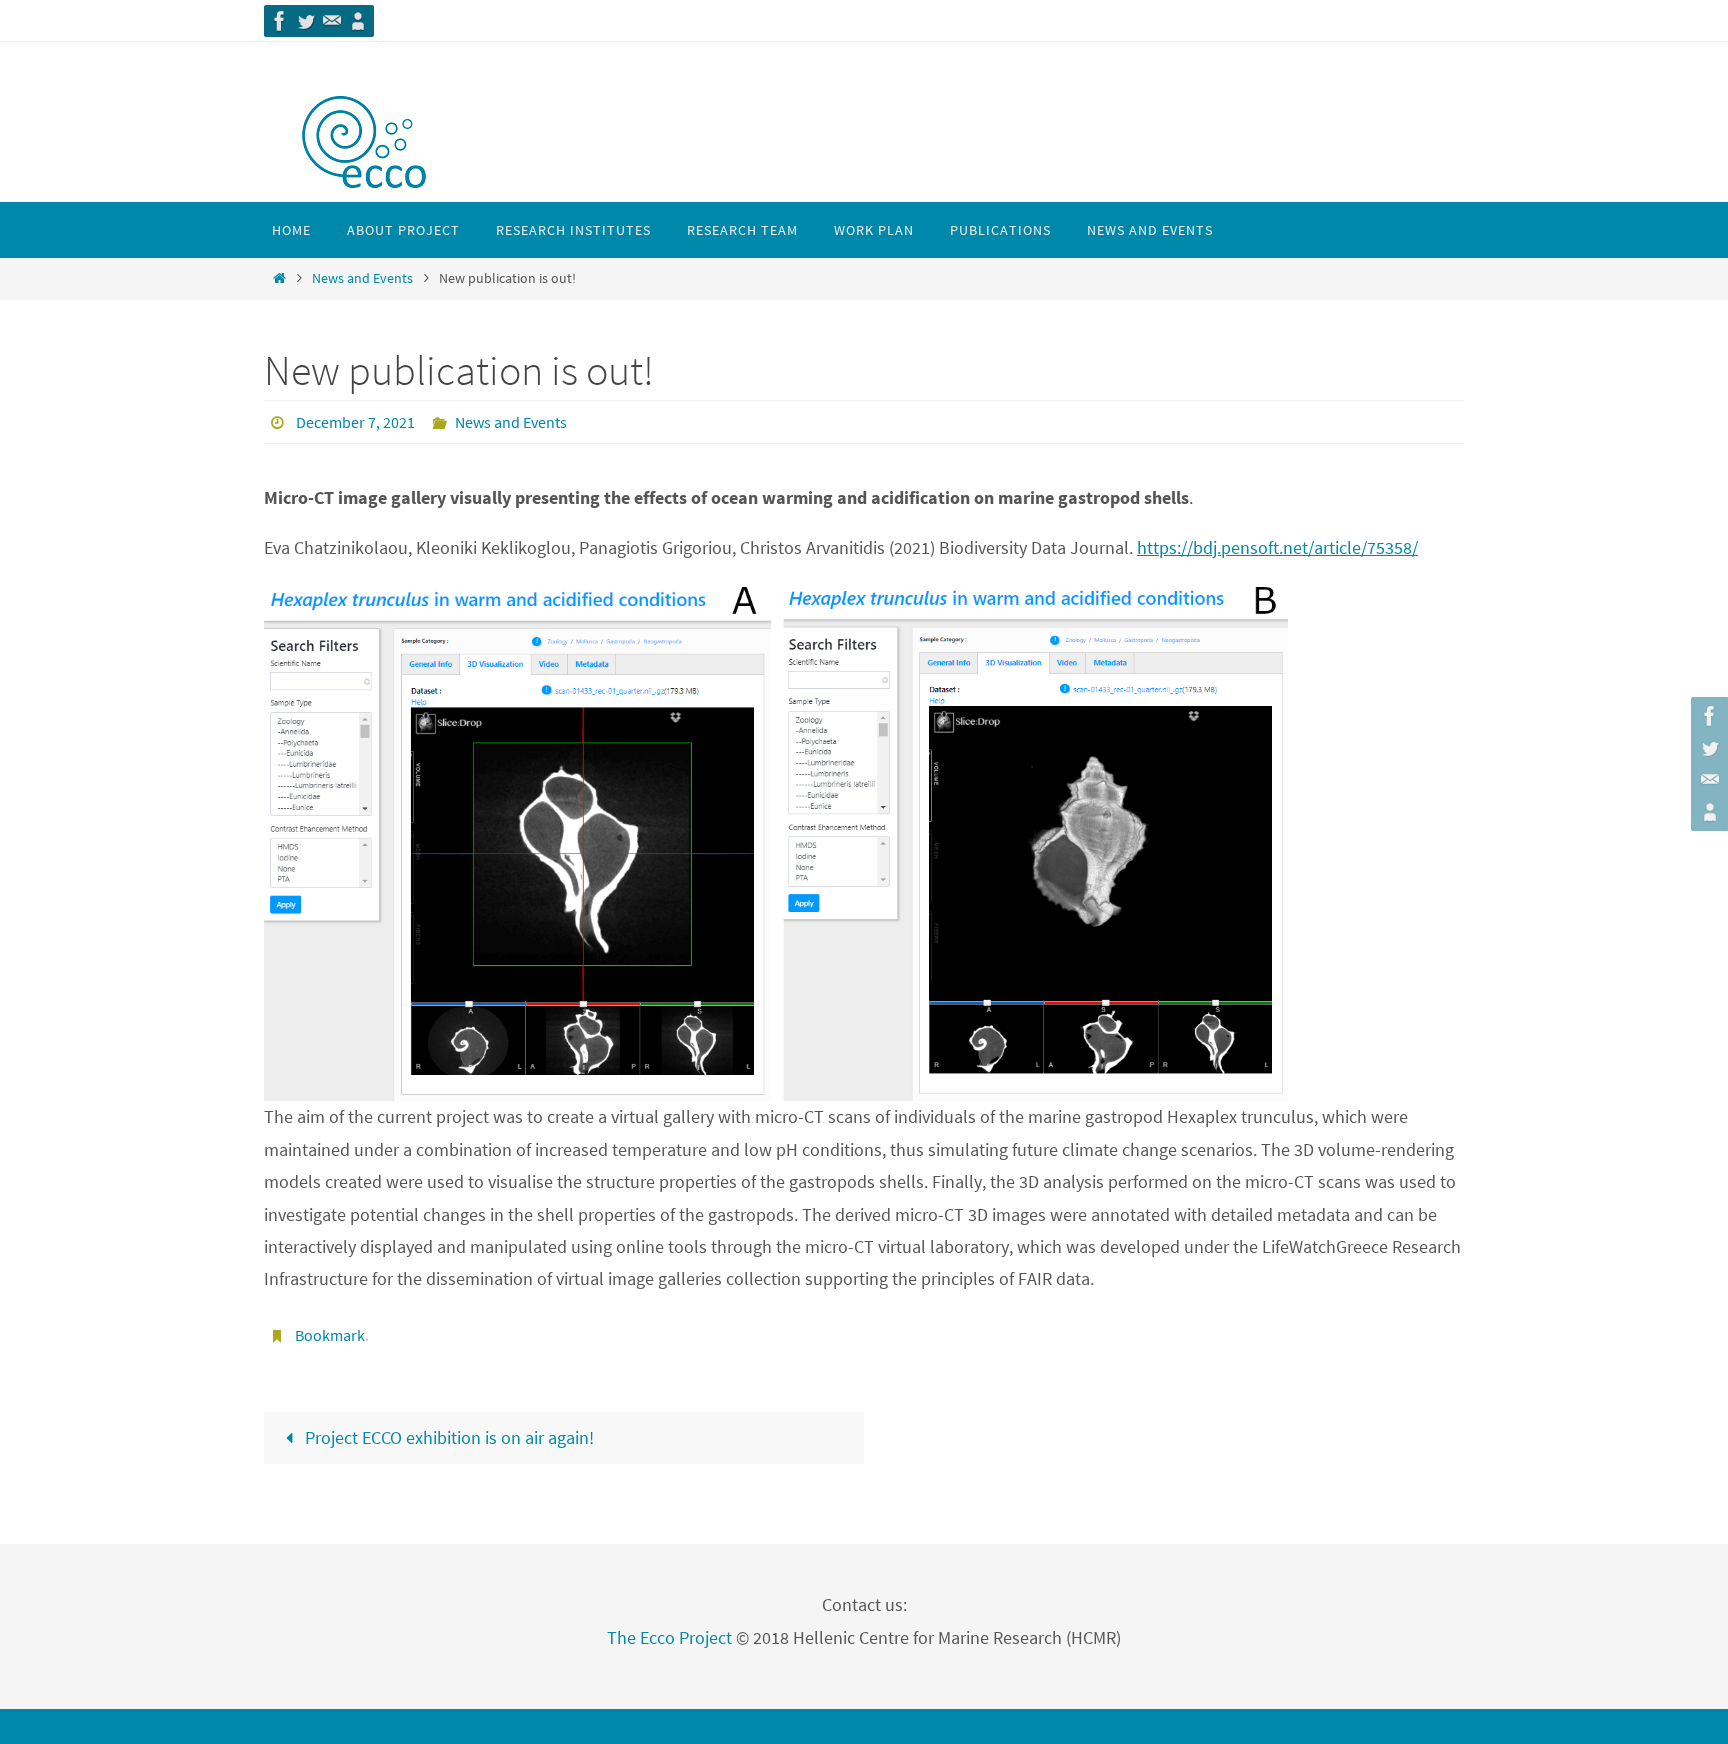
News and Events (362, 278)
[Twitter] (306, 21)
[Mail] (332, 21)
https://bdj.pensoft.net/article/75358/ (1277, 547)
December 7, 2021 (355, 422)
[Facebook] (280, 21)
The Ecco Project (669, 1637)
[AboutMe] (358, 21)
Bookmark (330, 1335)
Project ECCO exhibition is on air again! (447, 1437)
